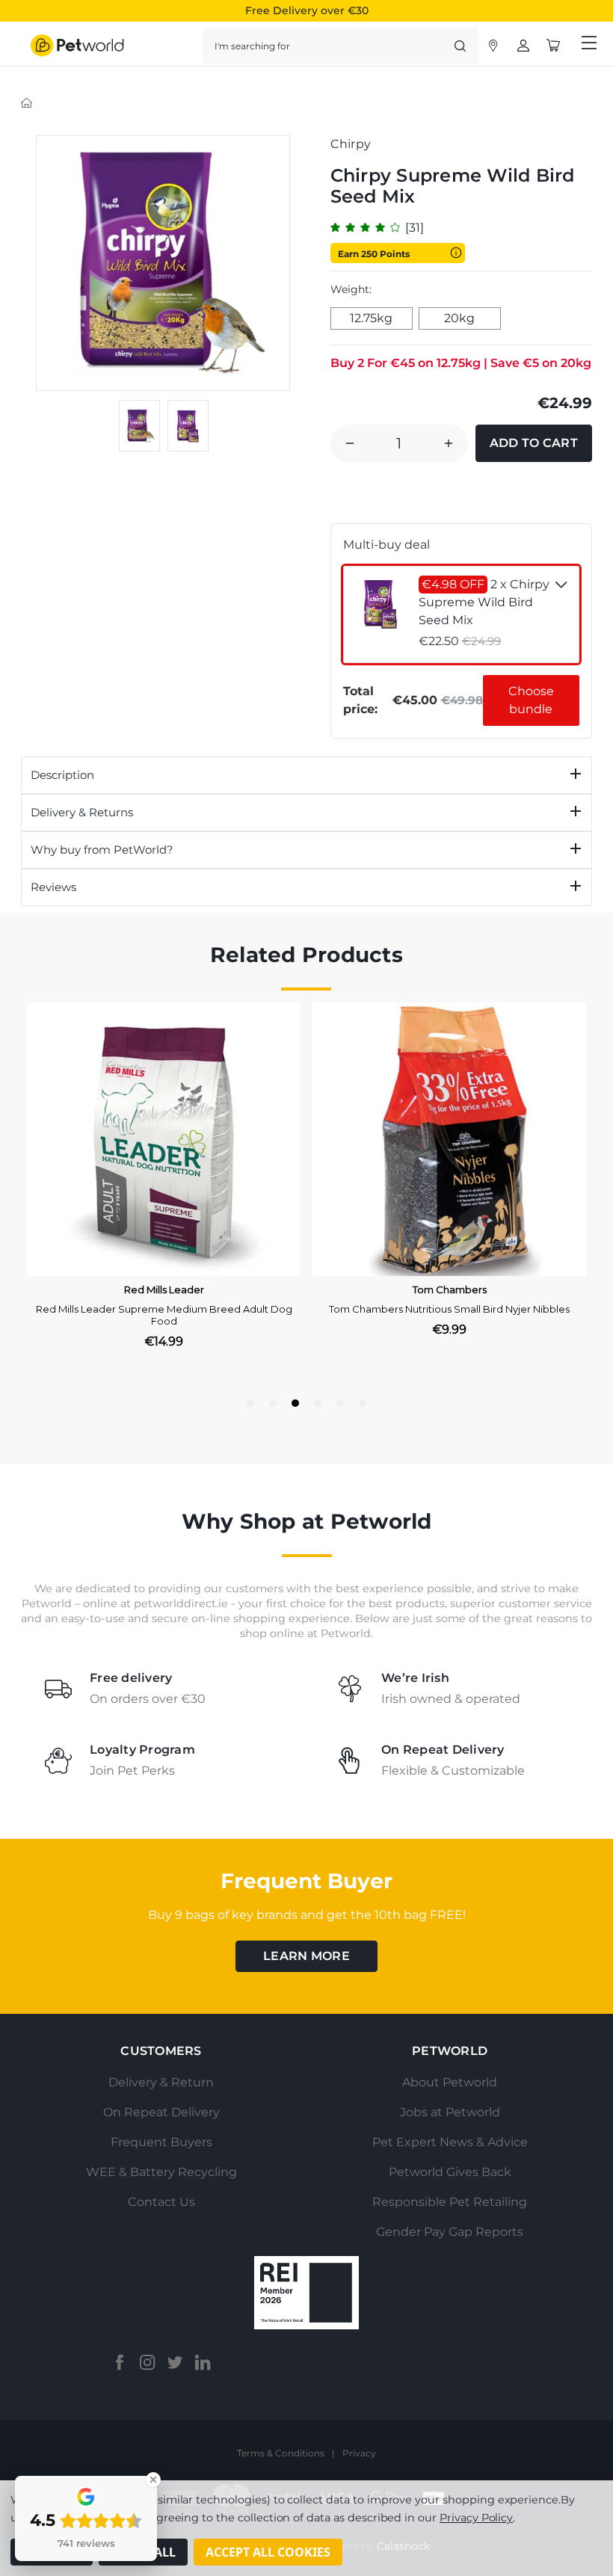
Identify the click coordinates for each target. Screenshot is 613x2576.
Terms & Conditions (281, 2453)
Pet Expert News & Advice (450, 2142)
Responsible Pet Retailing (450, 2202)
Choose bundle (531, 700)
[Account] (493, 46)
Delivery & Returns (82, 812)
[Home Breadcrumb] (27, 102)
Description (62, 775)
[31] (415, 228)
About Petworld (450, 2082)
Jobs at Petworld (450, 2112)
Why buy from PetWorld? (102, 850)
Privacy (359, 2453)
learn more (306, 1956)
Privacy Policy (476, 2518)
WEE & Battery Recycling (161, 2172)
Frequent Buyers (161, 2142)
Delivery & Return (161, 2082)
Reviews (53, 887)
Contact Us (161, 2202)
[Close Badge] (153, 2480)
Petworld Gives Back (450, 2172)
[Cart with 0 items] (553, 46)
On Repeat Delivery (161, 2112)
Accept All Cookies (268, 2552)
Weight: (351, 289)
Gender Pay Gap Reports (450, 2232)
